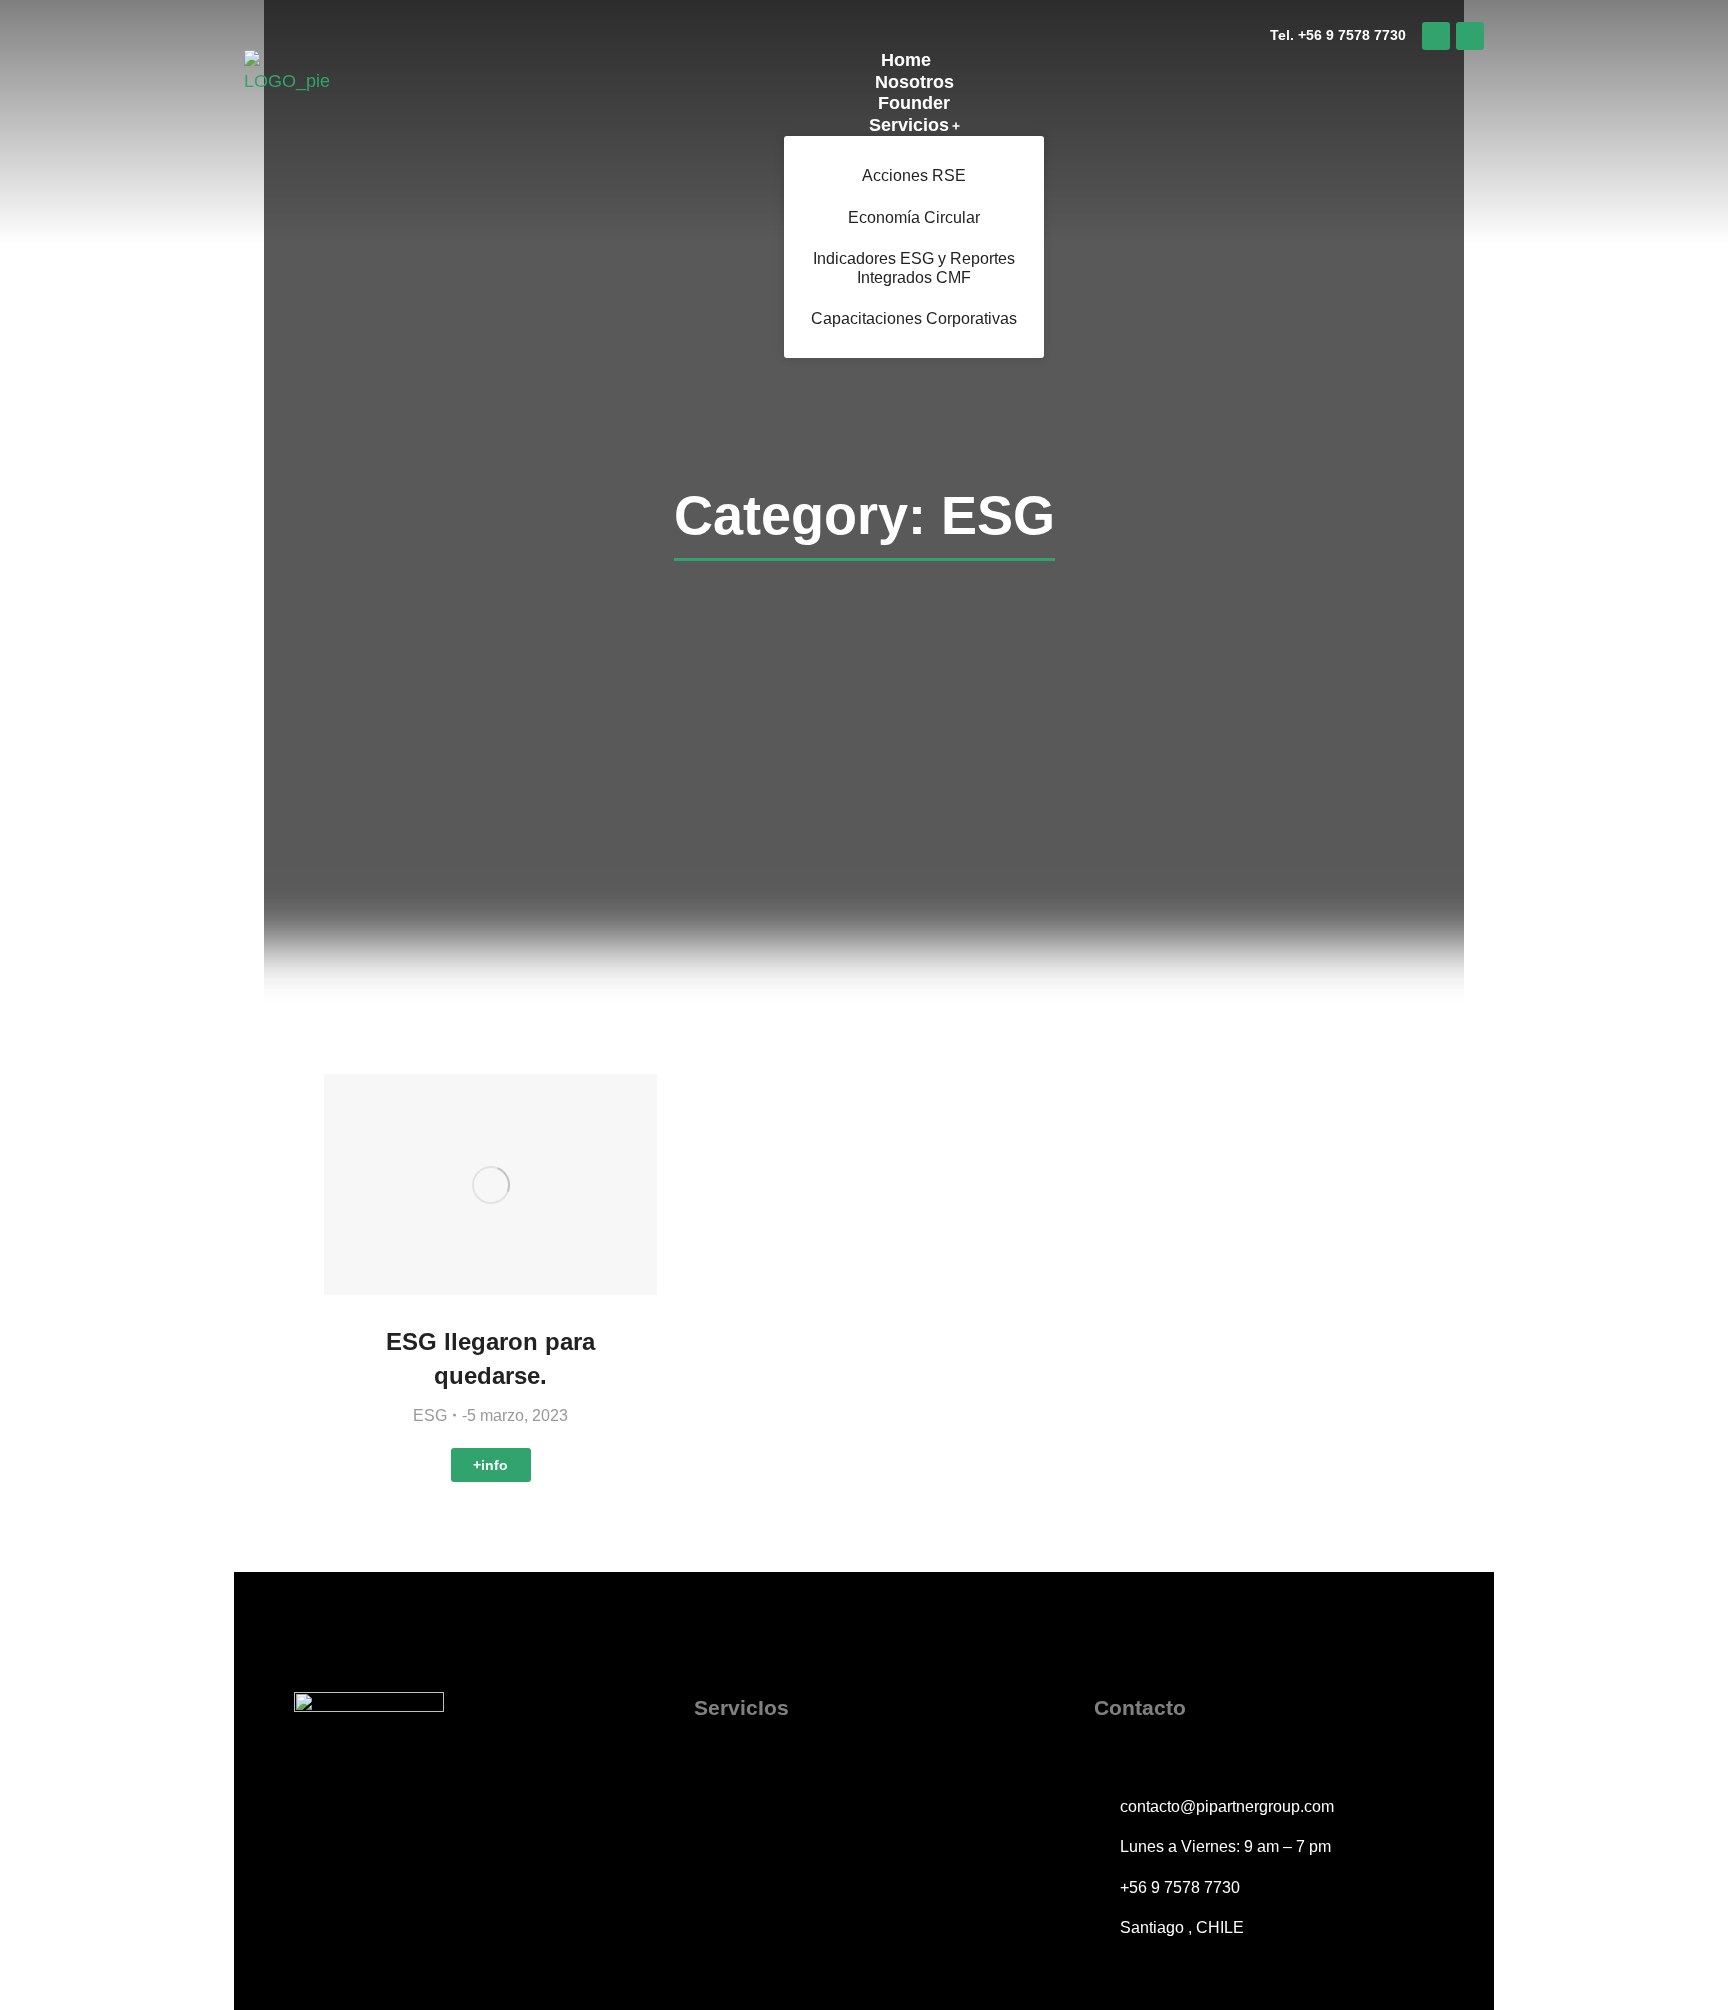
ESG (430, 1415)
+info (490, 1465)
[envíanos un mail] (1470, 36)
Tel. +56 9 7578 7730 (1338, 35)
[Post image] (490, 1184)
